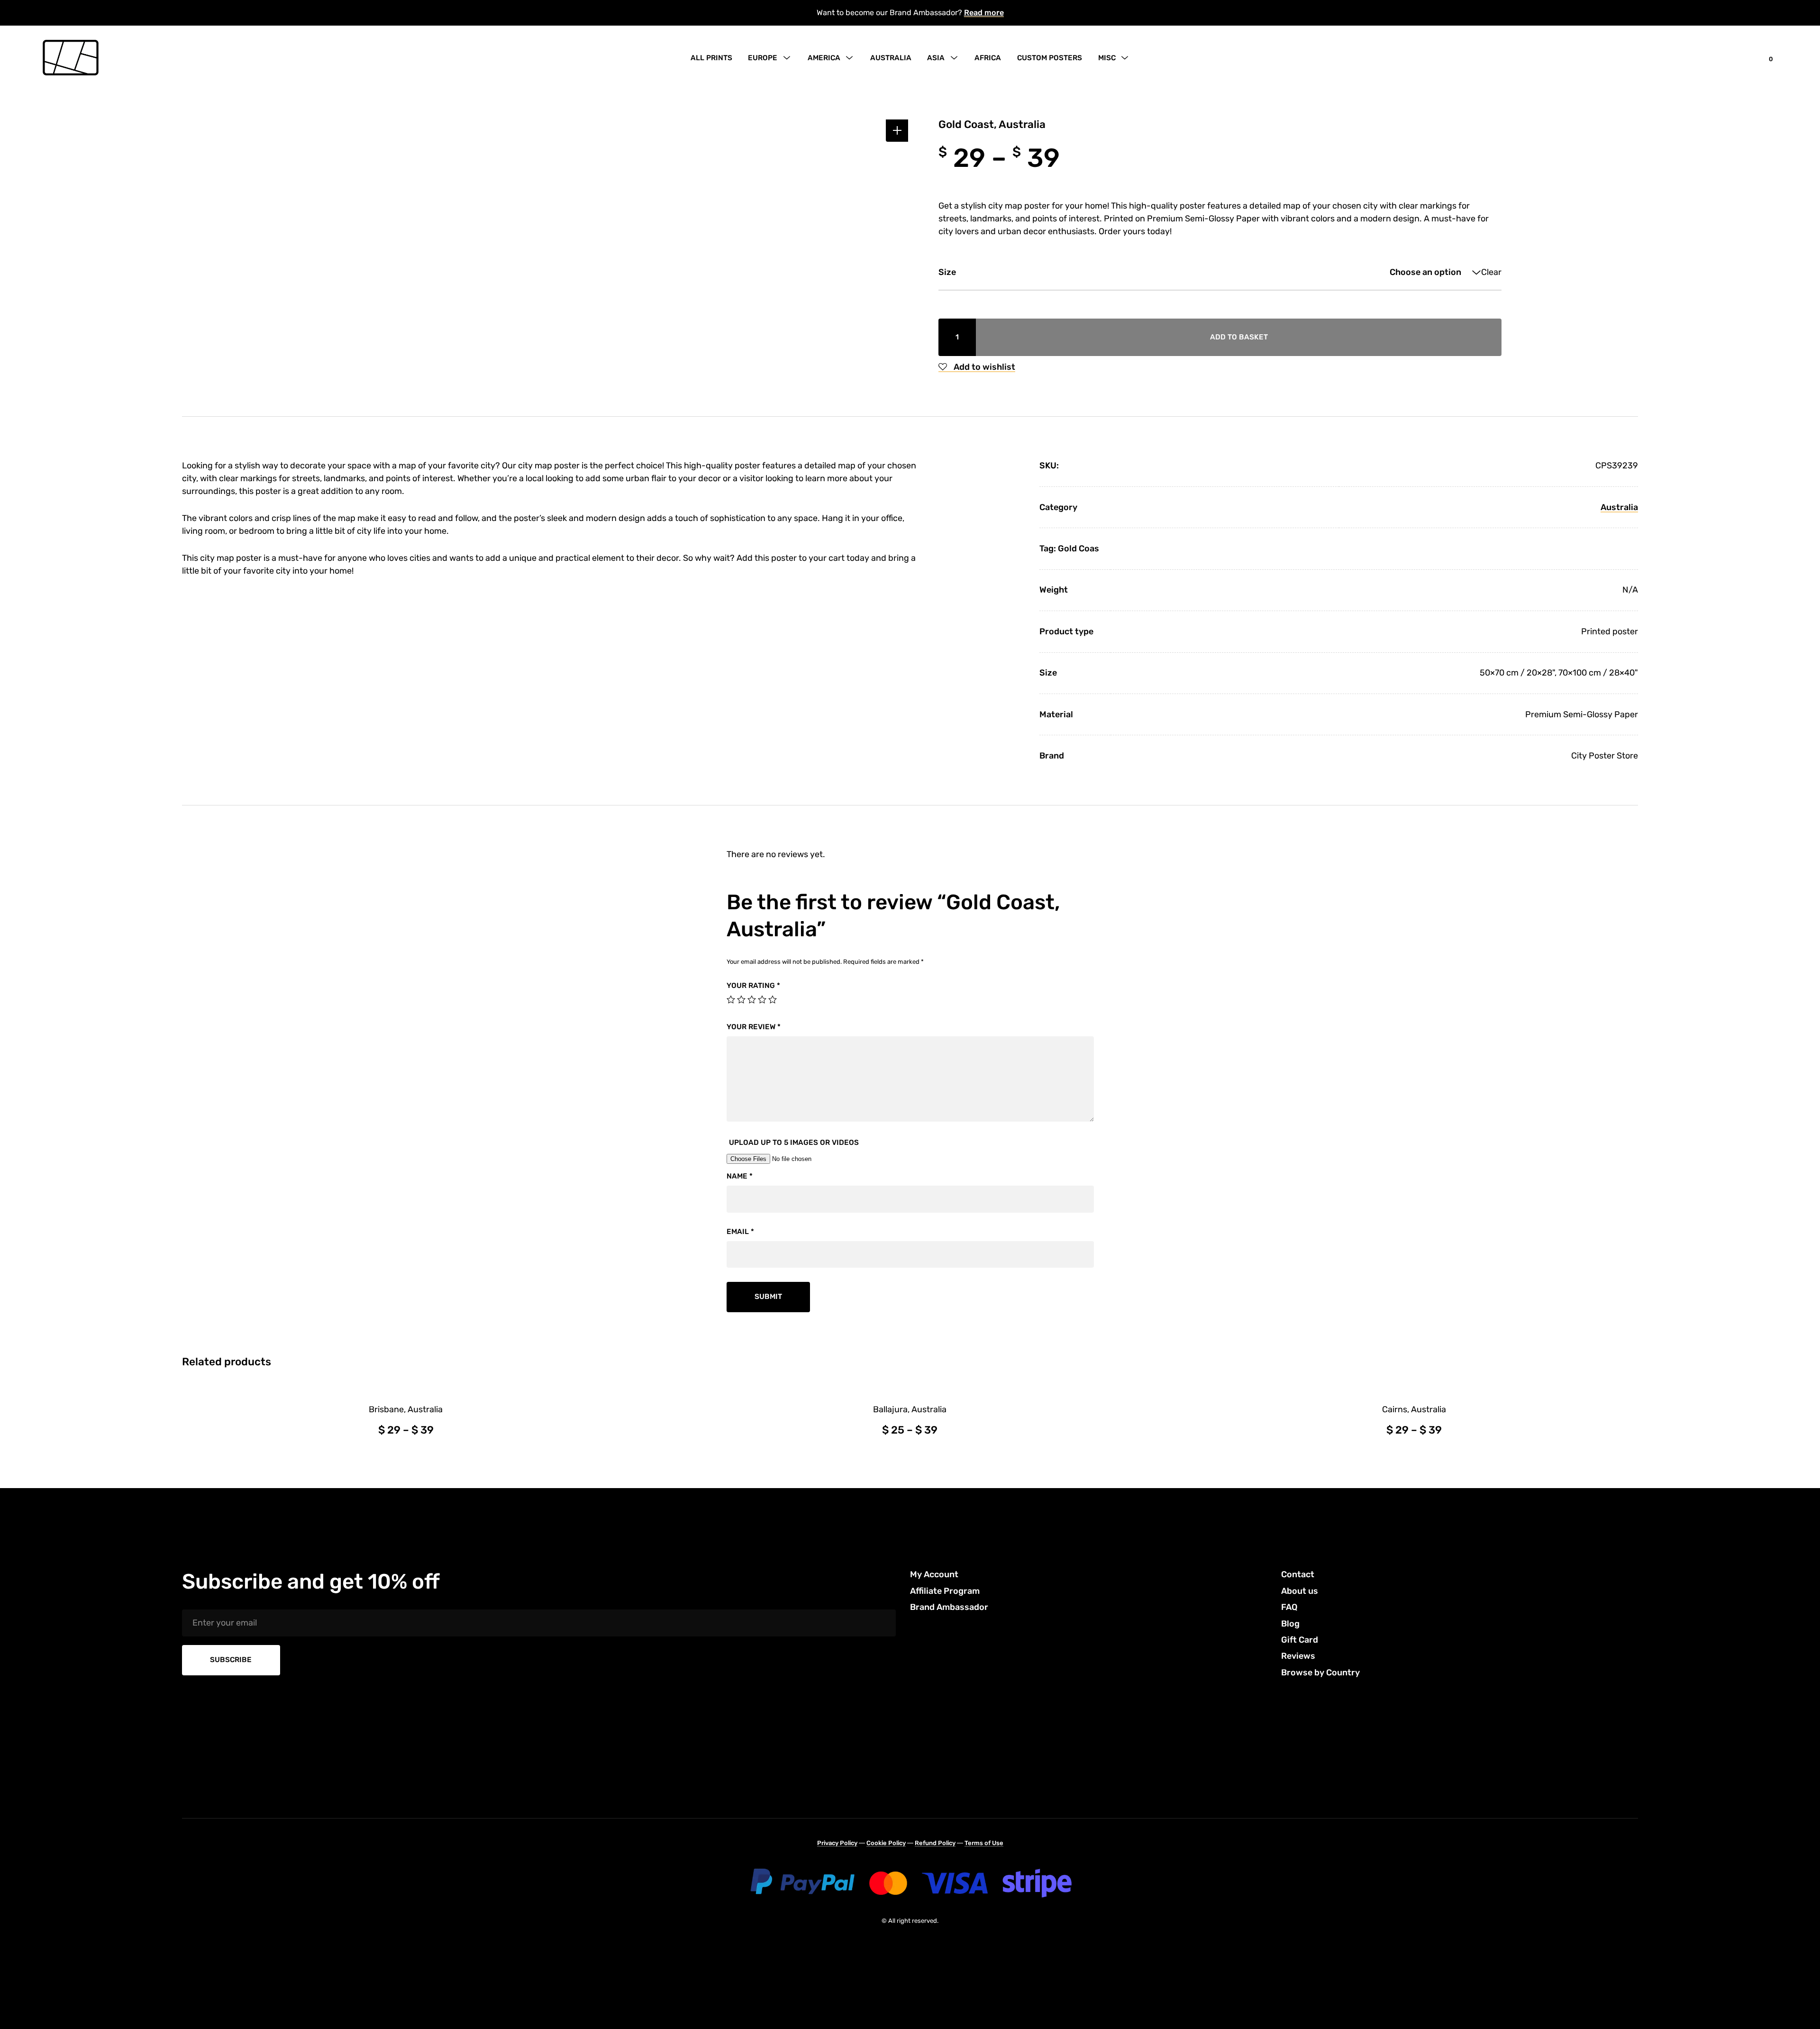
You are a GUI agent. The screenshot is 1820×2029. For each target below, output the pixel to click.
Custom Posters (1050, 58)
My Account (934, 1574)
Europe (763, 58)
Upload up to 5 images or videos (794, 1142)
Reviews (1298, 1656)
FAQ (1289, 1607)
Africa (988, 58)
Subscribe (231, 1660)
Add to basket (1239, 337)
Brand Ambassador (949, 1607)
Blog (1290, 1624)
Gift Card (1300, 1640)
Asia (936, 58)
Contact (1298, 1574)
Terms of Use (984, 1843)
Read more (984, 13)
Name (740, 1176)
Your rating (753, 986)
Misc (1107, 58)
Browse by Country (1320, 1673)
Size (947, 272)
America (824, 58)
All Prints (711, 58)
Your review (754, 1027)
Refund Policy (935, 1843)
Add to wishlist (983, 367)
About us (1300, 1591)
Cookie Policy (886, 1843)
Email (740, 1232)
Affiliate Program (945, 1591)
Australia (891, 58)
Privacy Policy (837, 1843)
